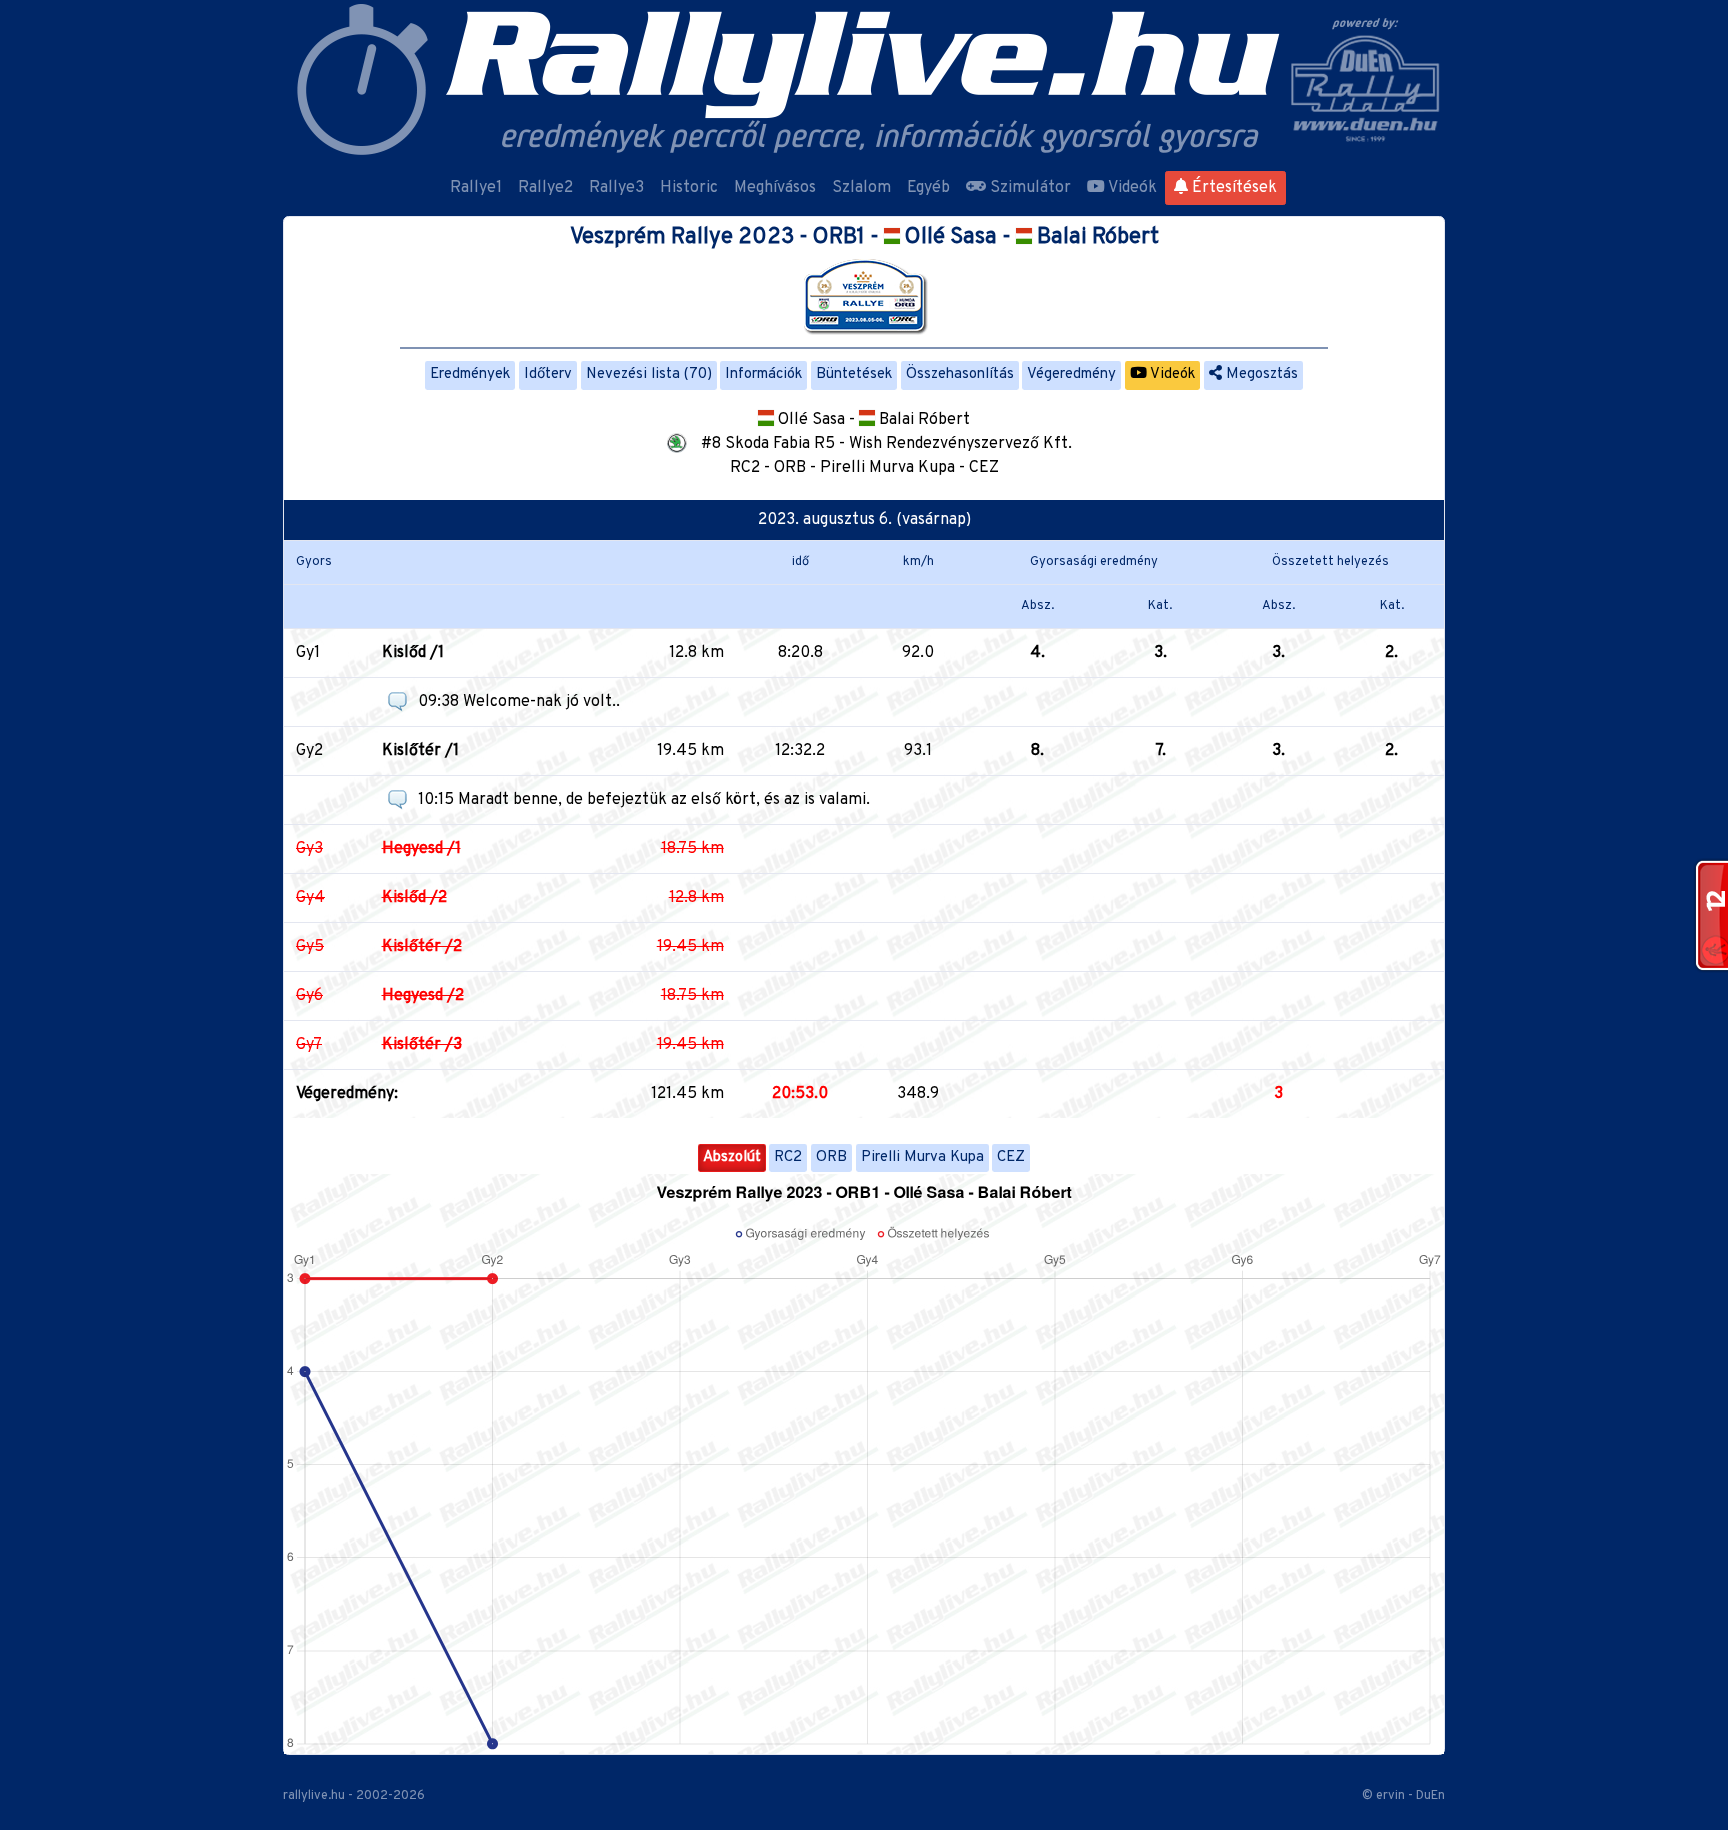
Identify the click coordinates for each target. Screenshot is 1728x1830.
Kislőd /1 (413, 653)
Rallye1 (476, 188)
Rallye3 (616, 188)
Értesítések (1232, 188)
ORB (831, 1157)
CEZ (1011, 1157)
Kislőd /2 (414, 898)
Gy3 (309, 849)
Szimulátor (1028, 188)
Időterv (548, 374)
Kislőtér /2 (422, 947)
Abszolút (732, 1157)
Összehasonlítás (960, 374)
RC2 (788, 1157)
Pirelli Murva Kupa (922, 1157)
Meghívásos (775, 188)
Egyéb (928, 188)
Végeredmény (1071, 374)
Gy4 (310, 898)
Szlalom (861, 188)
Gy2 (309, 751)
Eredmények (470, 374)
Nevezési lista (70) (649, 374)
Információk (763, 374)
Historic (689, 188)
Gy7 (309, 1045)
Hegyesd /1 (421, 849)
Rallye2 (545, 188)
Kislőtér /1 (420, 751)
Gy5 (310, 947)
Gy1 (308, 653)
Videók (1131, 188)
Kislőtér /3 (422, 1045)
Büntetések (854, 374)
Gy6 (309, 996)
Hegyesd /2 (423, 996)
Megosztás (1260, 374)
